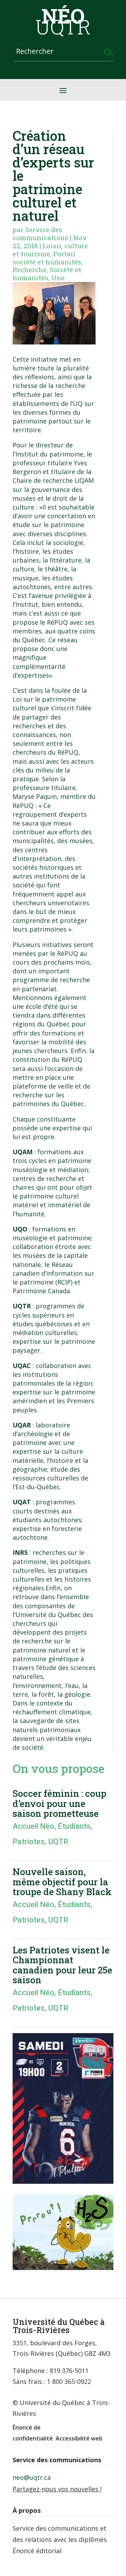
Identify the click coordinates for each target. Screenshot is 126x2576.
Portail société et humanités (47, 258)
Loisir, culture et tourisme (50, 250)
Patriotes (29, 1842)
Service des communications (40, 234)
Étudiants (74, 1826)
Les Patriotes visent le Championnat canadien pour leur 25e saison (62, 1965)
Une (58, 278)
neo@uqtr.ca (32, 2477)
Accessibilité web (79, 2438)
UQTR (58, 1842)
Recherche (30, 270)
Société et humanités (47, 274)
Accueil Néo (33, 1826)
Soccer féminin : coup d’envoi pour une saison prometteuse (59, 1803)
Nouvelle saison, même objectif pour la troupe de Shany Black (62, 1882)
